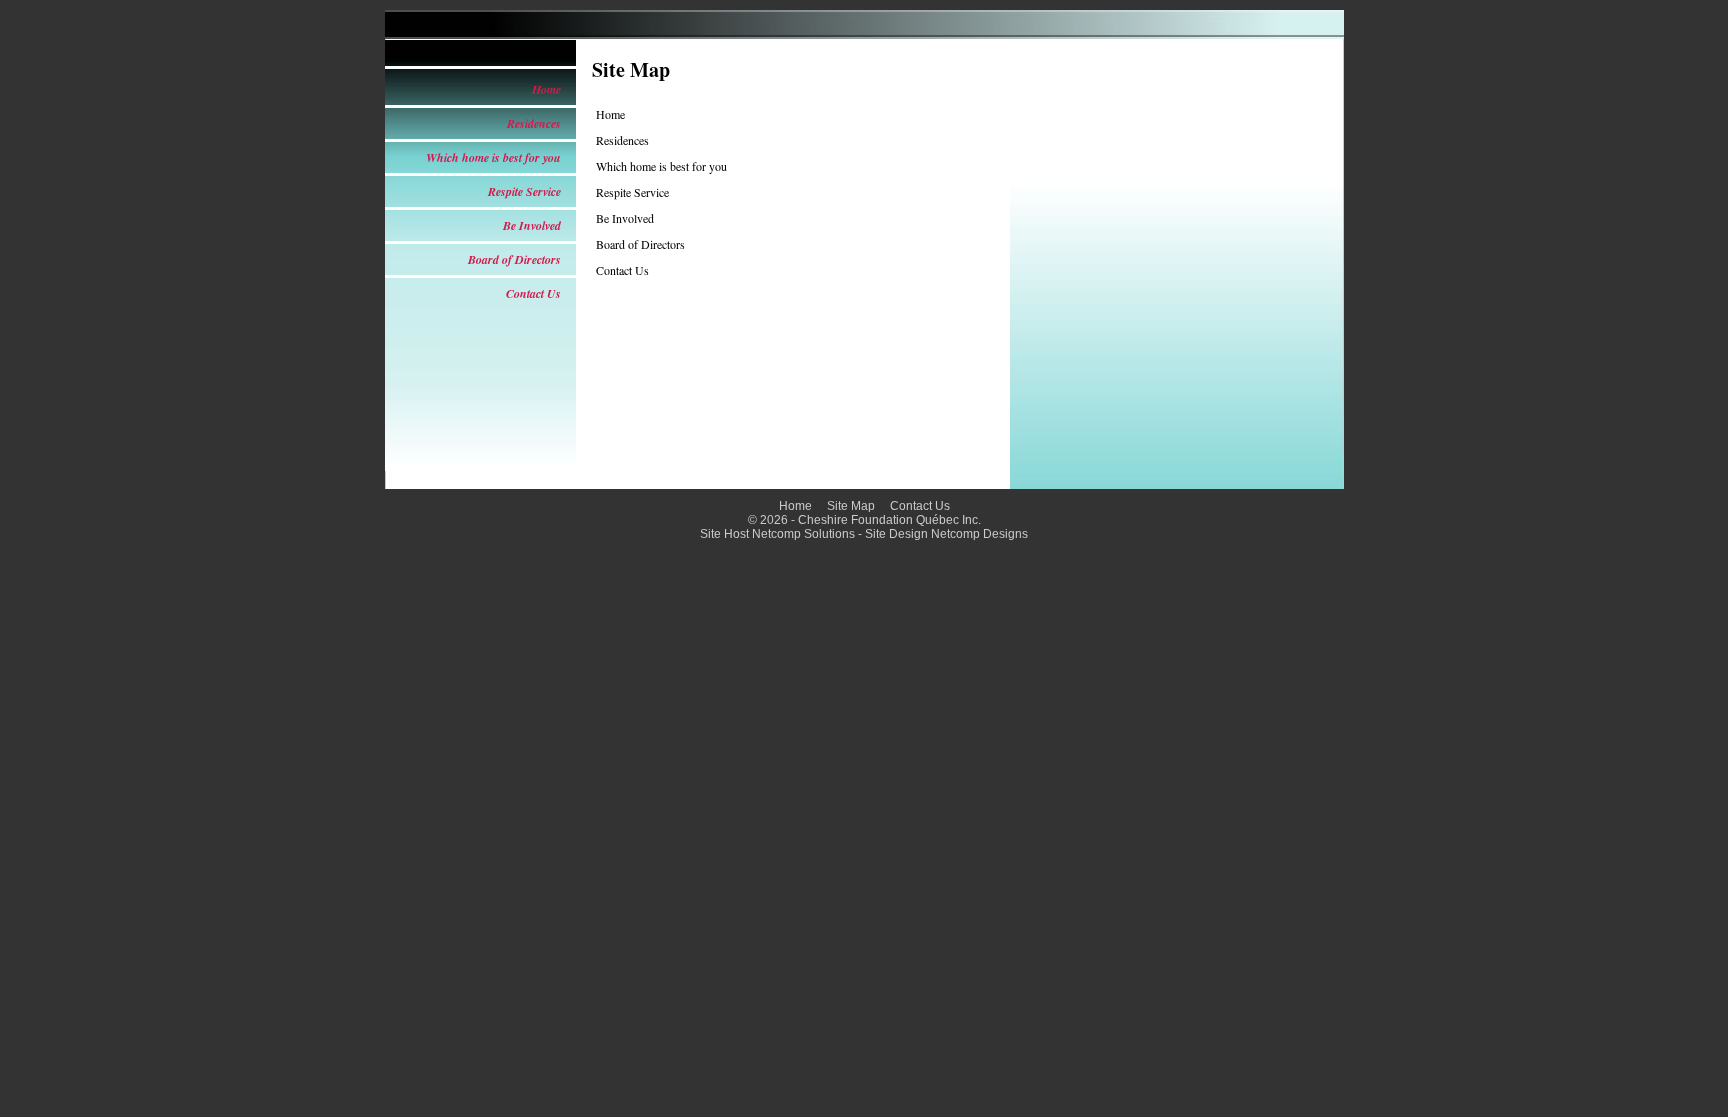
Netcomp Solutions (803, 534)
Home (546, 89)
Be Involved (532, 225)
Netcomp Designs (979, 534)
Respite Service (524, 191)
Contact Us (533, 293)
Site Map (851, 506)
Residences (534, 123)
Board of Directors (514, 259)
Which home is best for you (493, 157)
